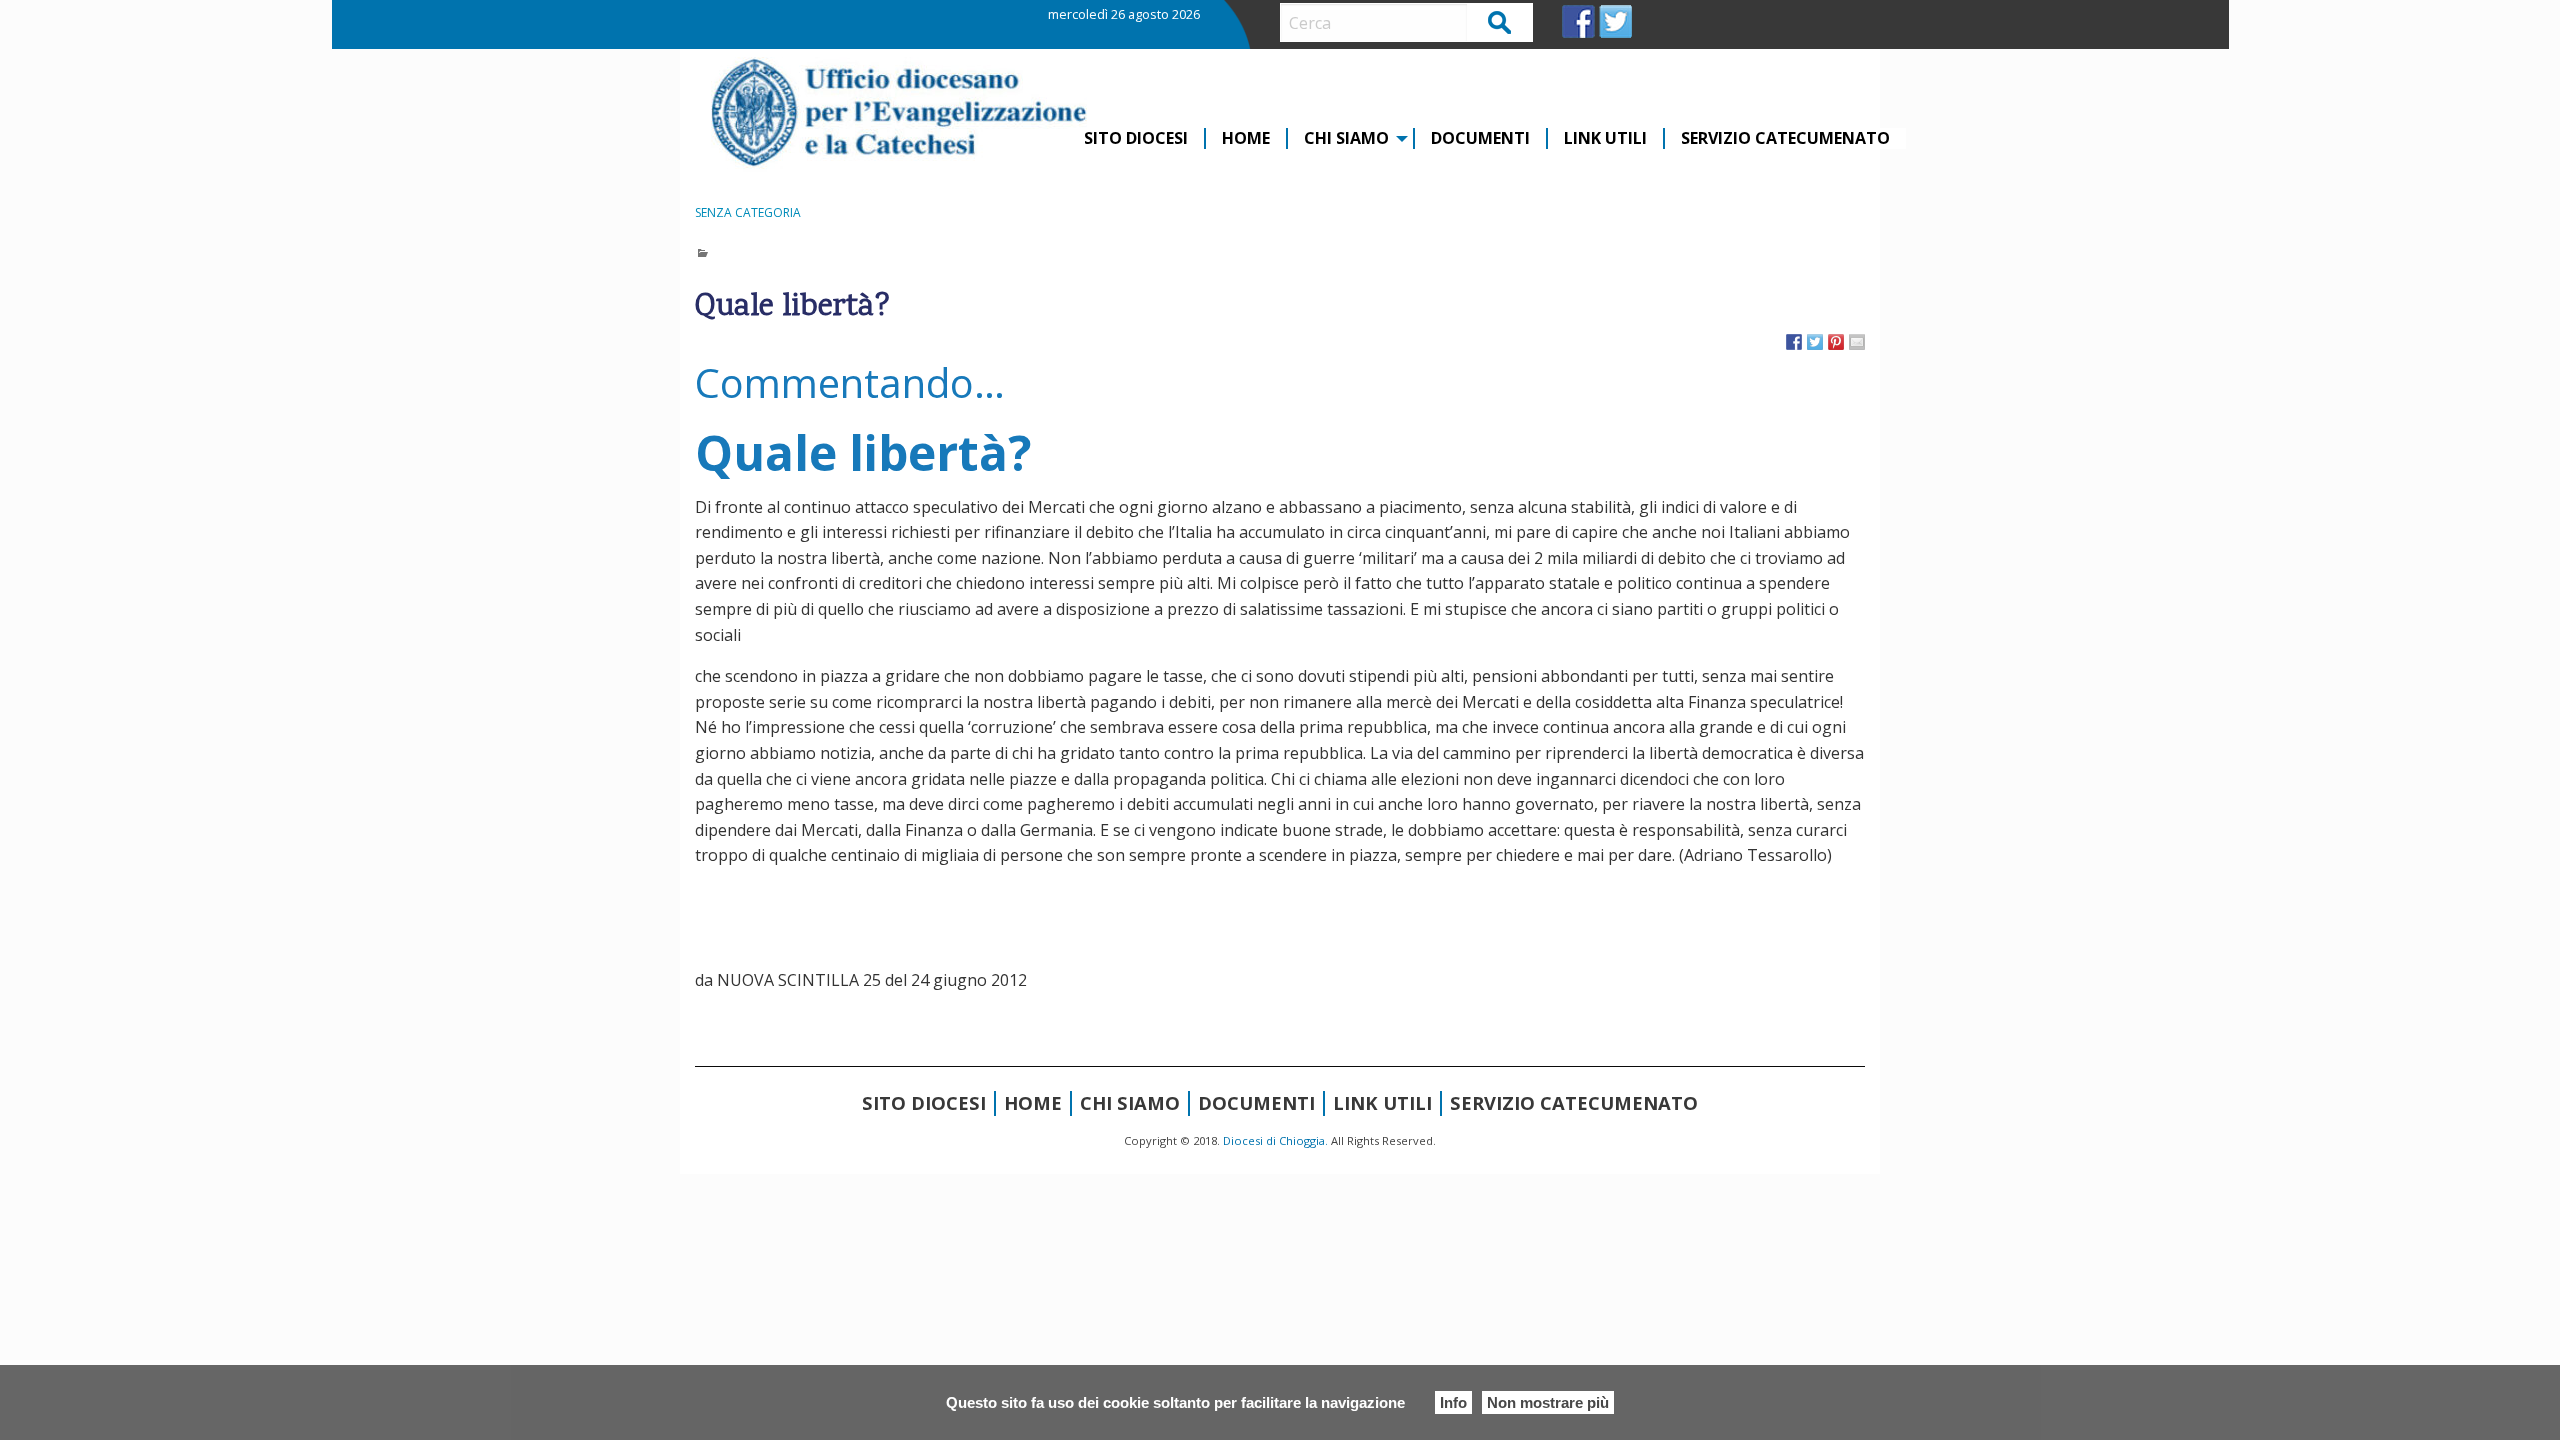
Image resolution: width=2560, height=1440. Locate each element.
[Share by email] (1857, 342)
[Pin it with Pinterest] (1836, 342)
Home (1246, 138)
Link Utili (1605, 138)
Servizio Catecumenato (1785, 138)
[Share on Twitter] (1815, 342)
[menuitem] (1137, 138)
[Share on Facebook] (1794, 342)
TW (1615, 21)
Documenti (1480, 138)
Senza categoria (748, 212)
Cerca (1500, 21)
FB (1578, 21)
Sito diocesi (1136, 138)
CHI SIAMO (1346, 138)
